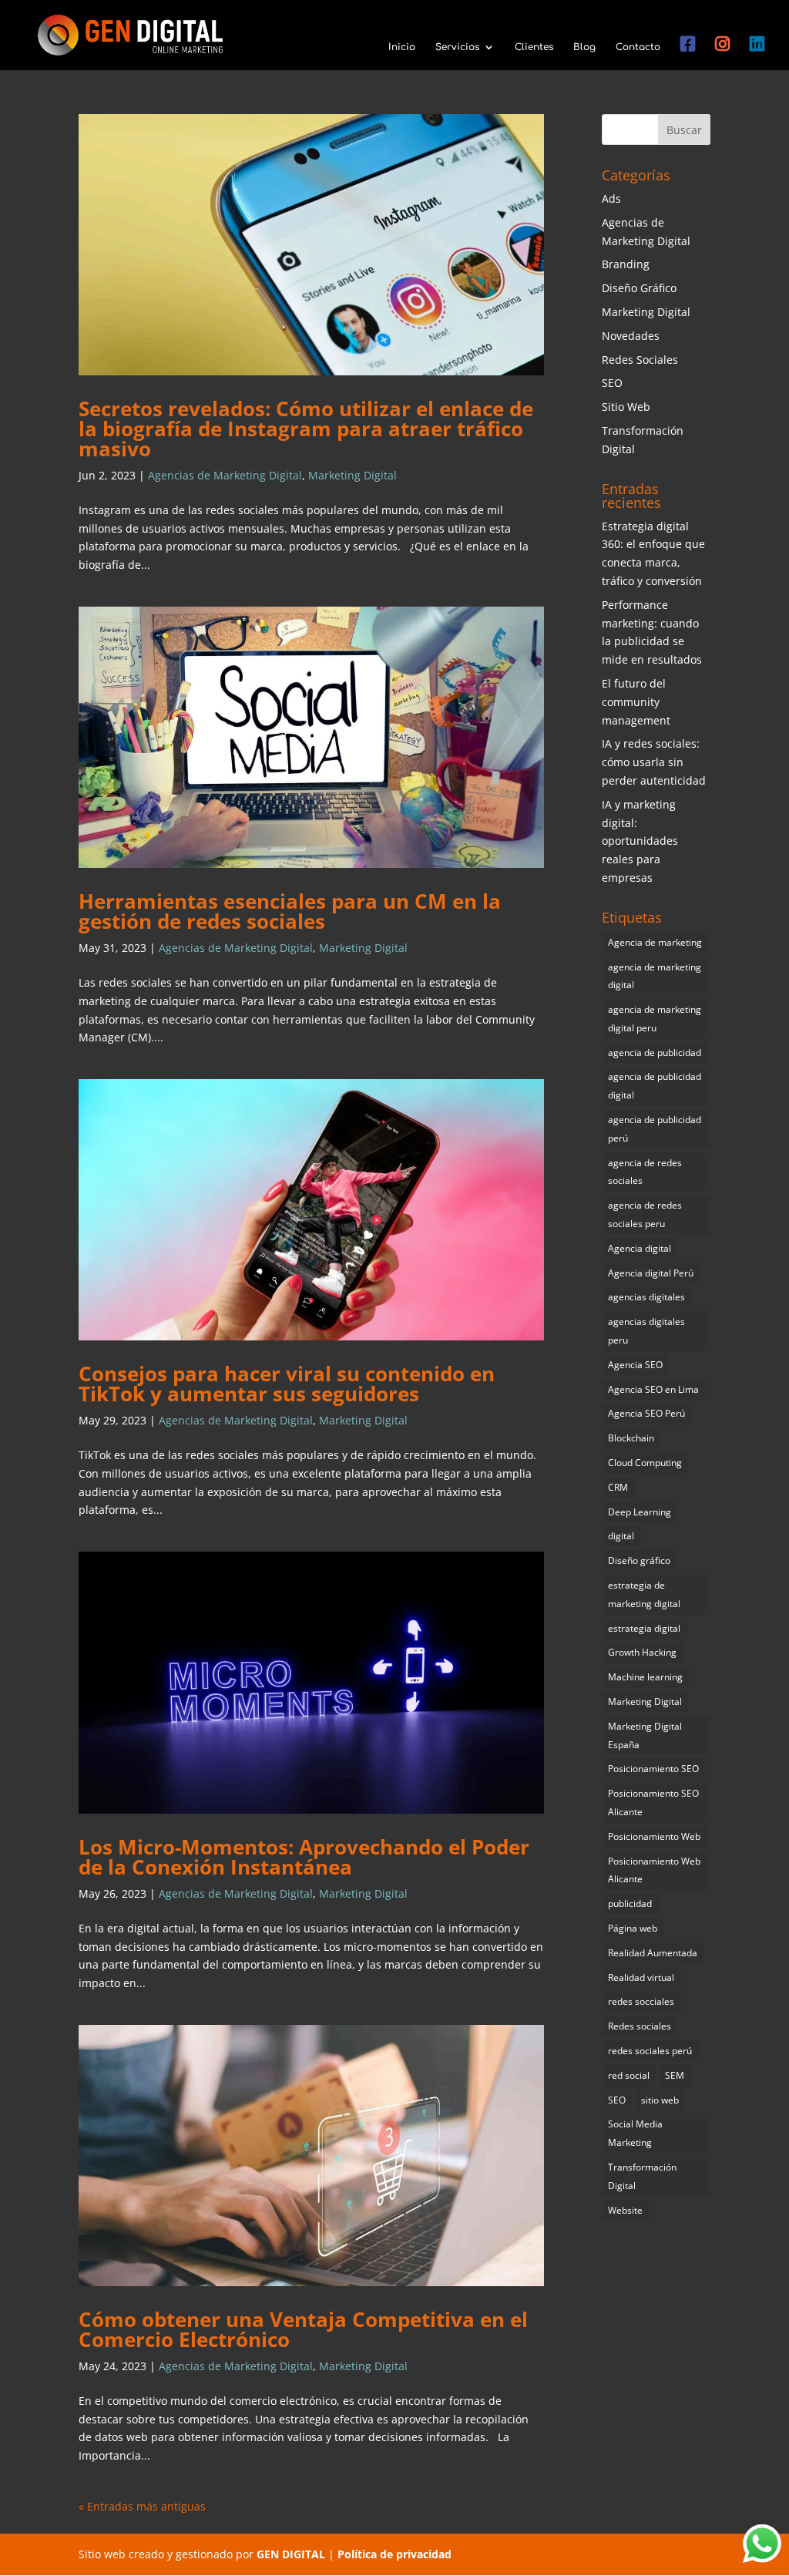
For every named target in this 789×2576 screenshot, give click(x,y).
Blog (584, 47)
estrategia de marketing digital (644, 1594)
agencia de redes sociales (645, 1172)
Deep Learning (640, 1512)
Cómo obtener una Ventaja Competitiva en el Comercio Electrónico (303, 2329)
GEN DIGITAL (291, 2554)
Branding (626, 264)
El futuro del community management (636, 702)
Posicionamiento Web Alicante (654, 1870)
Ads (611, 198)
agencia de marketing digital (655, 976)
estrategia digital (644, 1628)
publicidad (630, 1903)
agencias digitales (646, 1297)
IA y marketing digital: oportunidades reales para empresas (640, 841)
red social (629, 2075)
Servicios (457, 47)
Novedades (631, 336)
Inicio (402, 47)
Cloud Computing (645, 1463)
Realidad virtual (641, 1977)
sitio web (660, 2100)
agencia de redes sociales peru (645, 1214)
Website (625, 2210)
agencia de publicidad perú (655, 1129)
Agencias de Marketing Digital (225, 475)
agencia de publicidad (655, 1053)
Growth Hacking (642, 1652)
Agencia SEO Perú (646, 1413)
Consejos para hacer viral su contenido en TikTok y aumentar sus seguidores (287, 1384)
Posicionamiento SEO (653, 1769)
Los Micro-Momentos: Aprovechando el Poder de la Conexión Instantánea (304, 1857)
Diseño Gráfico (639, 288)
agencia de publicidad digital (655, 1086)
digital (621, 1536)
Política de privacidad (394, 2554)
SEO (612, 383)
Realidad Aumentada (653, 1953)
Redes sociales (640, 2026)
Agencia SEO (635, 1365)
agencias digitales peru (646, 1331)
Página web (633, 1928)
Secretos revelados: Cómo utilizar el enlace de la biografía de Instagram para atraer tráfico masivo (306, 429)
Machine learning (645, 1677)
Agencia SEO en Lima (653, 1389)
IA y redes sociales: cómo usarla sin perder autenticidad (654, 762)
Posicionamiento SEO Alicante (653, 1803)
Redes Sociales (640, 360)
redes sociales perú (650, 2051)
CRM (618, 1487)
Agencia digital (640, 1248)
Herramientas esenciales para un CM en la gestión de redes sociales (290, 911)
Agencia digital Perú (651, 1273)
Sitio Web (626, 407)
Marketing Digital (353, 475)
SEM (675, 2075)
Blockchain (631, 1438)
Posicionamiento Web (654, 1836)
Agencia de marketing (655, 942)
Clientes (534, 47)
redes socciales (641, 2001)
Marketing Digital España (645, 1735)
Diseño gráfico (639, 1560)
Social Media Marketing (635, 2133)
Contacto (638, 47)
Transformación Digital (642, 2176)
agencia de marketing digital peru (655, 1019)
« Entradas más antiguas (142, 2506)
